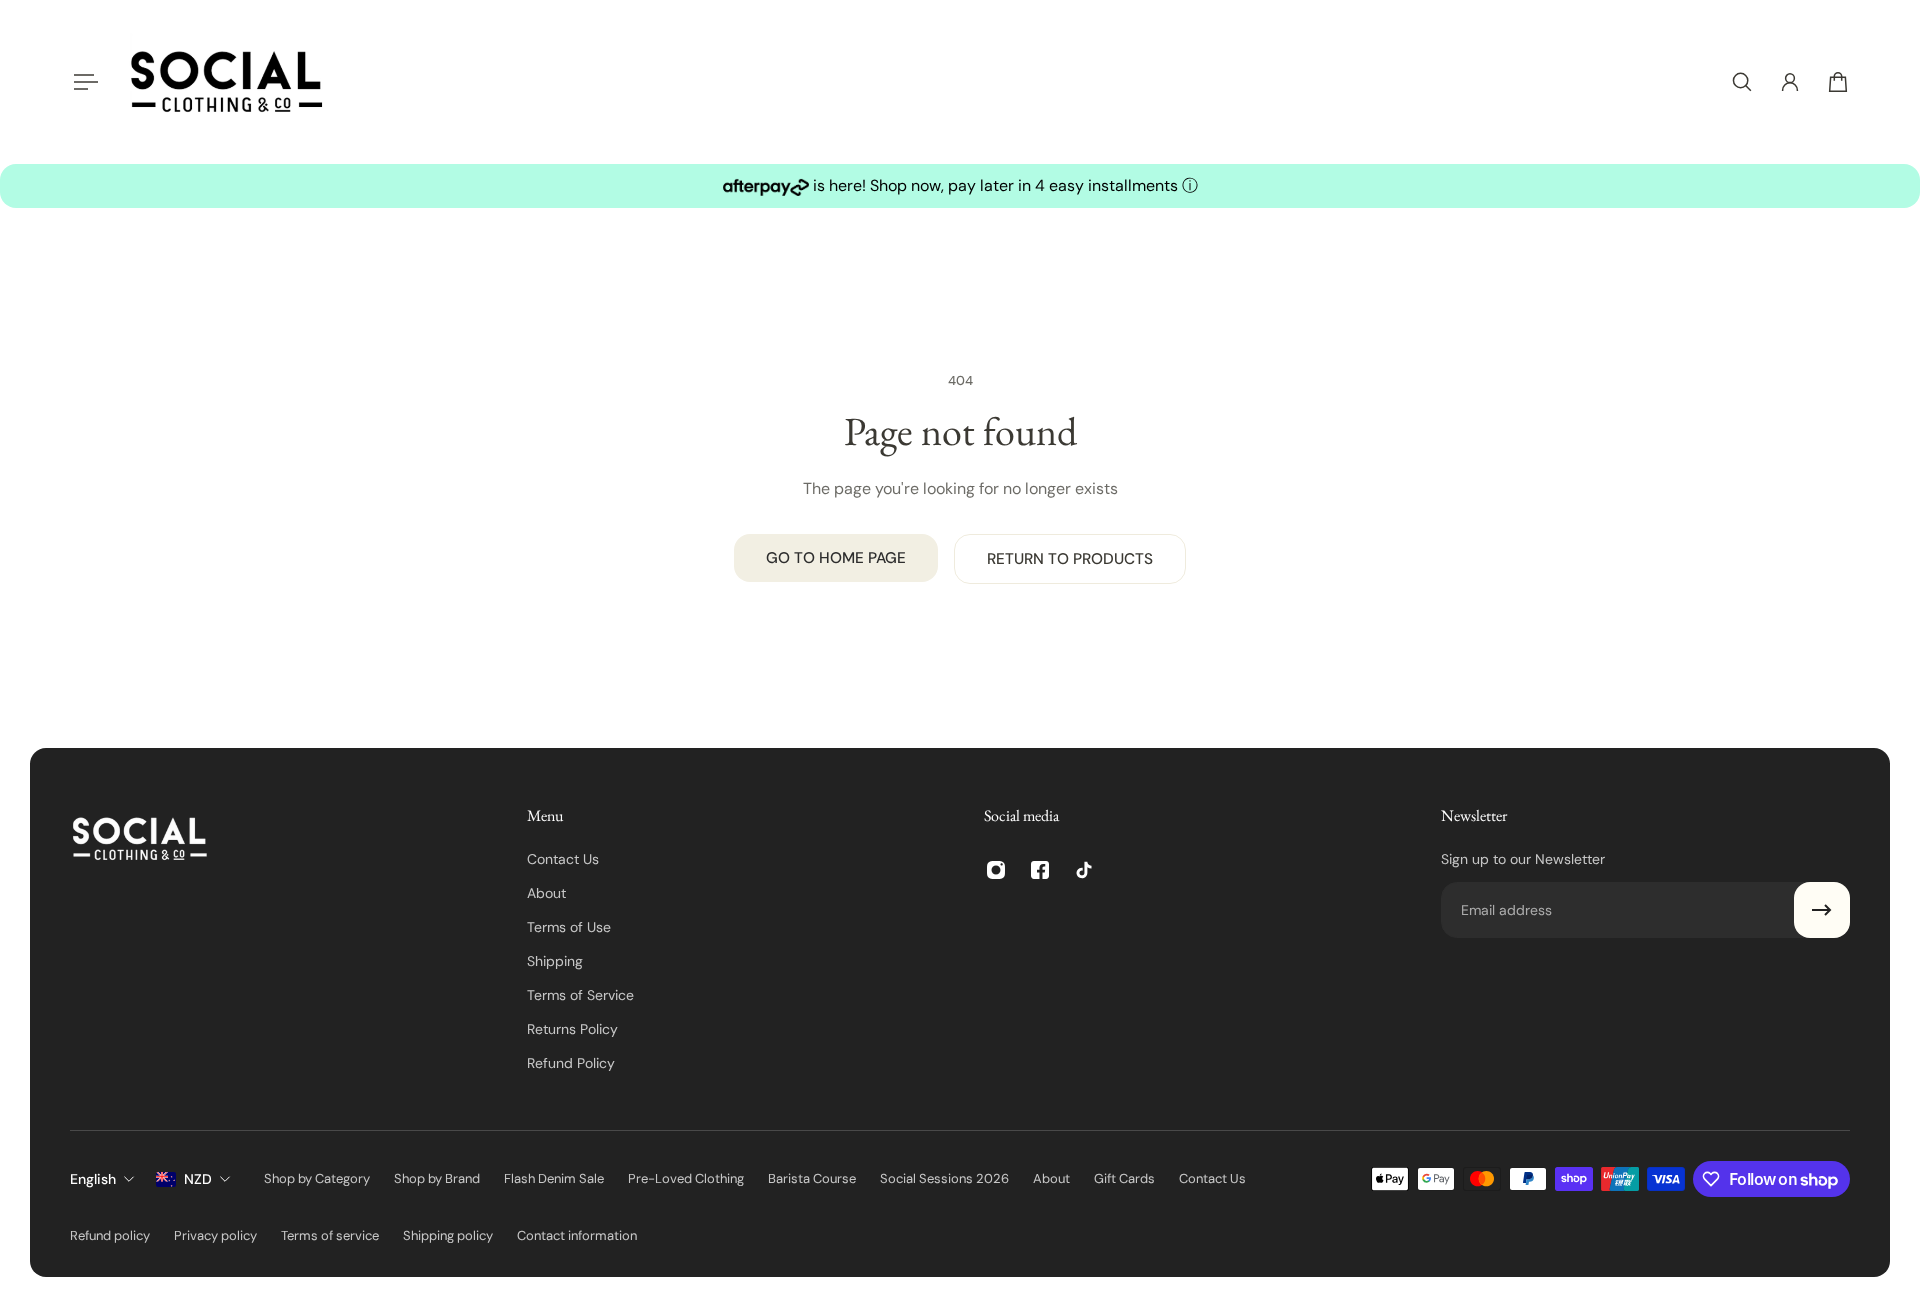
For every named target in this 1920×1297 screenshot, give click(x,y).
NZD (198, 1179)
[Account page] (1790, 82)
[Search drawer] (1742, 82)
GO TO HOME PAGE (836, 558)
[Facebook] (1040, 870)
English (93, 1179)
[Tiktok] (1084, 870)
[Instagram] (996, 870)
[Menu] (82, 82)
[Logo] (227, 82)
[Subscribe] (1822, 910)
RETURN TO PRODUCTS (1070, 559)
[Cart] (1838, 82)
